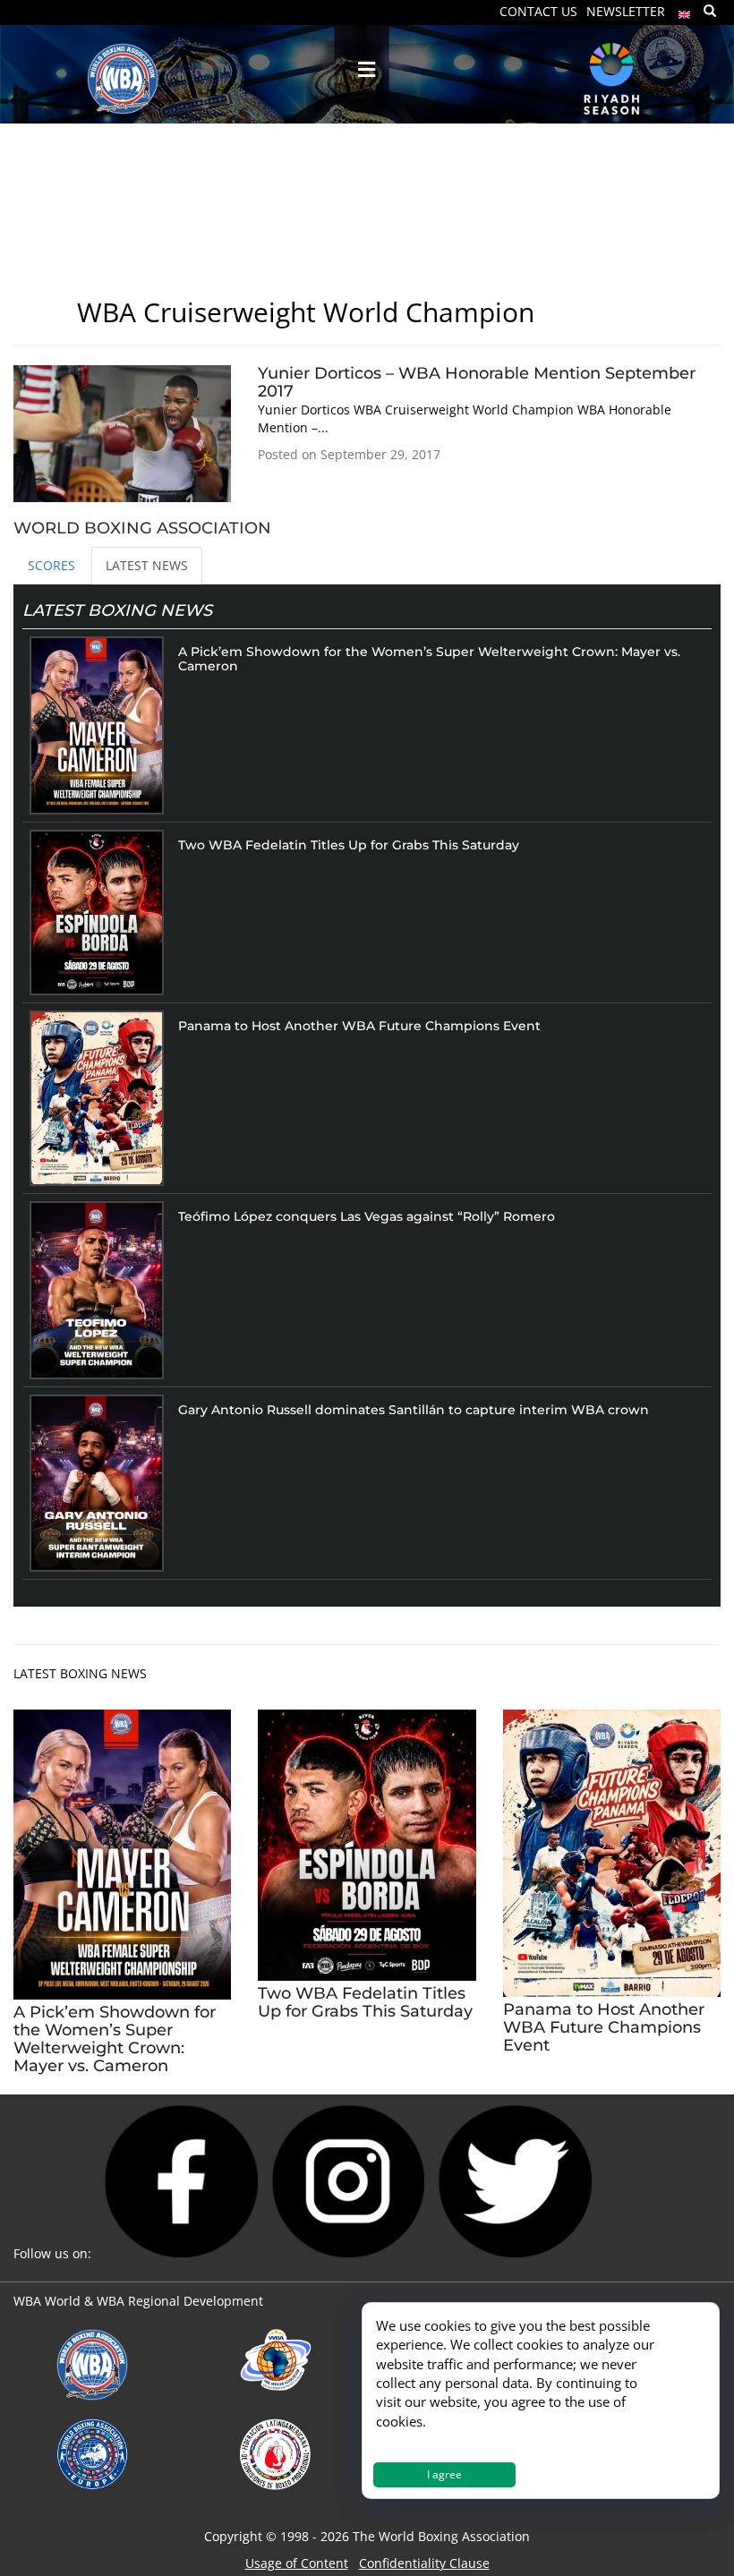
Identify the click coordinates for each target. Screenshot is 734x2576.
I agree (444, 2474)
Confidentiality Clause (424, 2563)
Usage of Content (297, 2563)
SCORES (51, 565)
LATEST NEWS (147, 565)
